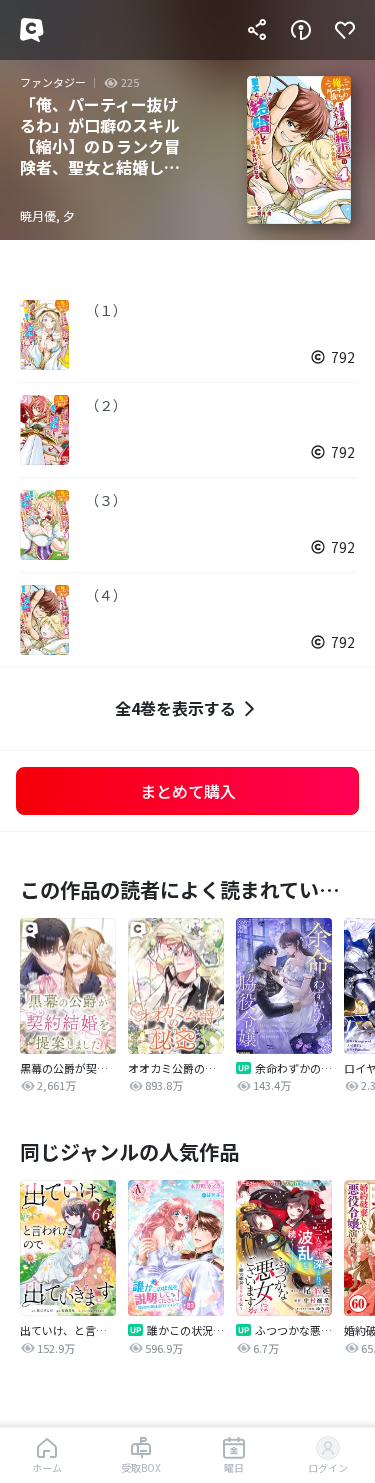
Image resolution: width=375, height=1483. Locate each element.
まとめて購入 (188, 791)
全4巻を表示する (175, 708)
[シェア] (257, 30)
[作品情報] (301, 30)
